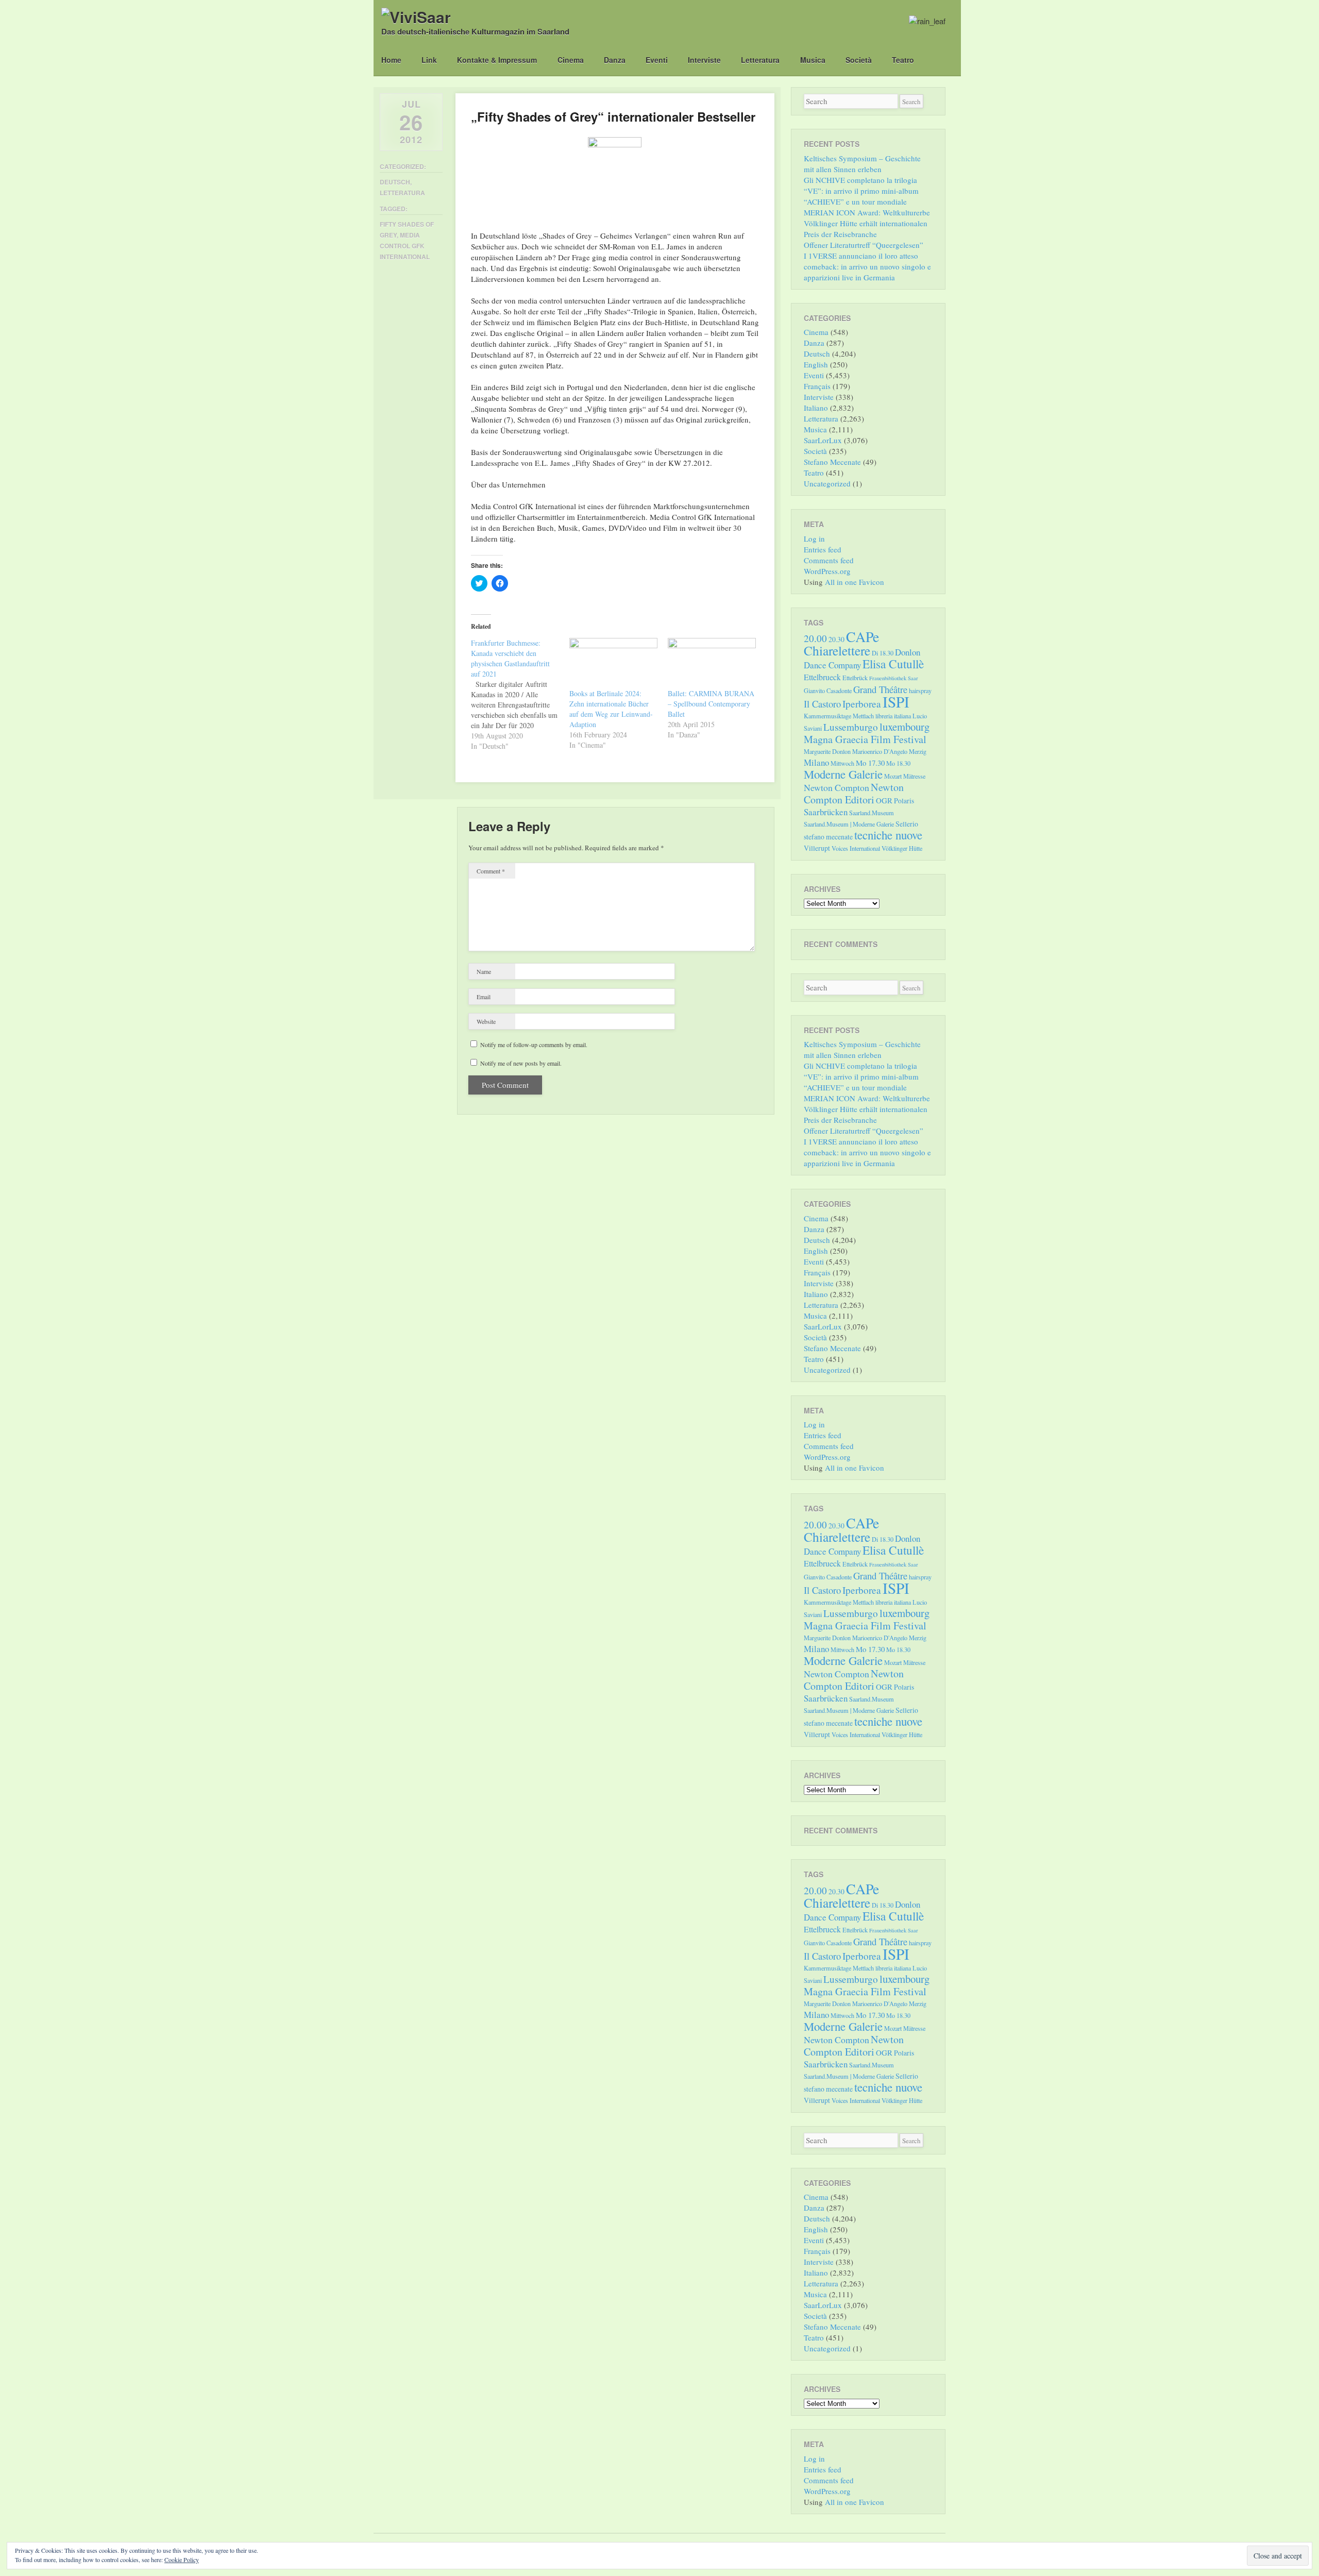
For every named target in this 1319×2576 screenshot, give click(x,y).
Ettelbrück (855, 678)
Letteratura (760, 60)
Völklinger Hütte (902, 848)
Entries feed (823, 549)
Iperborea (862, 704)
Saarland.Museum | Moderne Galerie (849, 824)
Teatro (903, 60)
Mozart (893, 776)
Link (429, 60)
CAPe (863, 637)
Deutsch (395, 182)
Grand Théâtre (880, 689)
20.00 (815, 638)
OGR (884, 800)
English (816, 364)
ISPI (896, 702)
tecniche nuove (888, 835)
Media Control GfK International (405, 246)
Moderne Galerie (843, 774)
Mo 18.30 (898, 763)
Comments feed (829, 560)
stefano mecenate (828, 837)
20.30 (836, 639)
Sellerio (907, 824)
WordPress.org (827, 571)
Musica (813, 60)
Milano (816, 762)
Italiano (816, 408)
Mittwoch (842, 763)
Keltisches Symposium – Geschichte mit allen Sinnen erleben (862, 164)
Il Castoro (822, 704)
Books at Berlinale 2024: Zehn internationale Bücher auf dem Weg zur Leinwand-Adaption (611, 709)
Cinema (571, 60)
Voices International (856, 848)
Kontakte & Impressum (497, 60)
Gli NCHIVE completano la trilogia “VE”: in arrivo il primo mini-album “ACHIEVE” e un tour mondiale (861, 191)
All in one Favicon (855, 582)
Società (859, 60)
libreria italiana (893, 716)
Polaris (904, 801)
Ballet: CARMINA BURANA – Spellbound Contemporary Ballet (711, 704)
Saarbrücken (826, 812)
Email (484, 997)
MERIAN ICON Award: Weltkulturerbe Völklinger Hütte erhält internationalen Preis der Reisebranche (867, 223)
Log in (814, 538)
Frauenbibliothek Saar (894, 678)
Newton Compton (836, 787)
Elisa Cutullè (893, 664)
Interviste (704, 60)
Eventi (657, 60)
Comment (491, 871)
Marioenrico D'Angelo (880, 751)
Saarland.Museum (872, 813)
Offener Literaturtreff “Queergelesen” (864, 245)
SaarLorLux (823, 440)
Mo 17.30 (870, 763)
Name (484, 971)
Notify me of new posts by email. (521, 1063)
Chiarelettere (837, 650)
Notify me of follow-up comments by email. (534, 1045)
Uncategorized (827, 483)
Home (391, 60)
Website (486, 1021)
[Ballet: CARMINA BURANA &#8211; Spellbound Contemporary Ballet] (712, 663)
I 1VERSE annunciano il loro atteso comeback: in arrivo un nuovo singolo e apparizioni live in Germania (867, 266)
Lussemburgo (851, 727)
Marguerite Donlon (827, 751)
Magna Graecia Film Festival (865, 739)
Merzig (918, 751)
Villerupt (817, 848)
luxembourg (904, 727)
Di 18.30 (883, 653)
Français (817, 386)
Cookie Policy (182, 2560)
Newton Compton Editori (854, 793)
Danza (615, 60)
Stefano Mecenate (832, 462)
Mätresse (914, 776)
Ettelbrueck (822, 677)
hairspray (920, 691)
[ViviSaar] (416, 17)
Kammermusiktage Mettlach (839, 716)
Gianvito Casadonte (828, 691)
